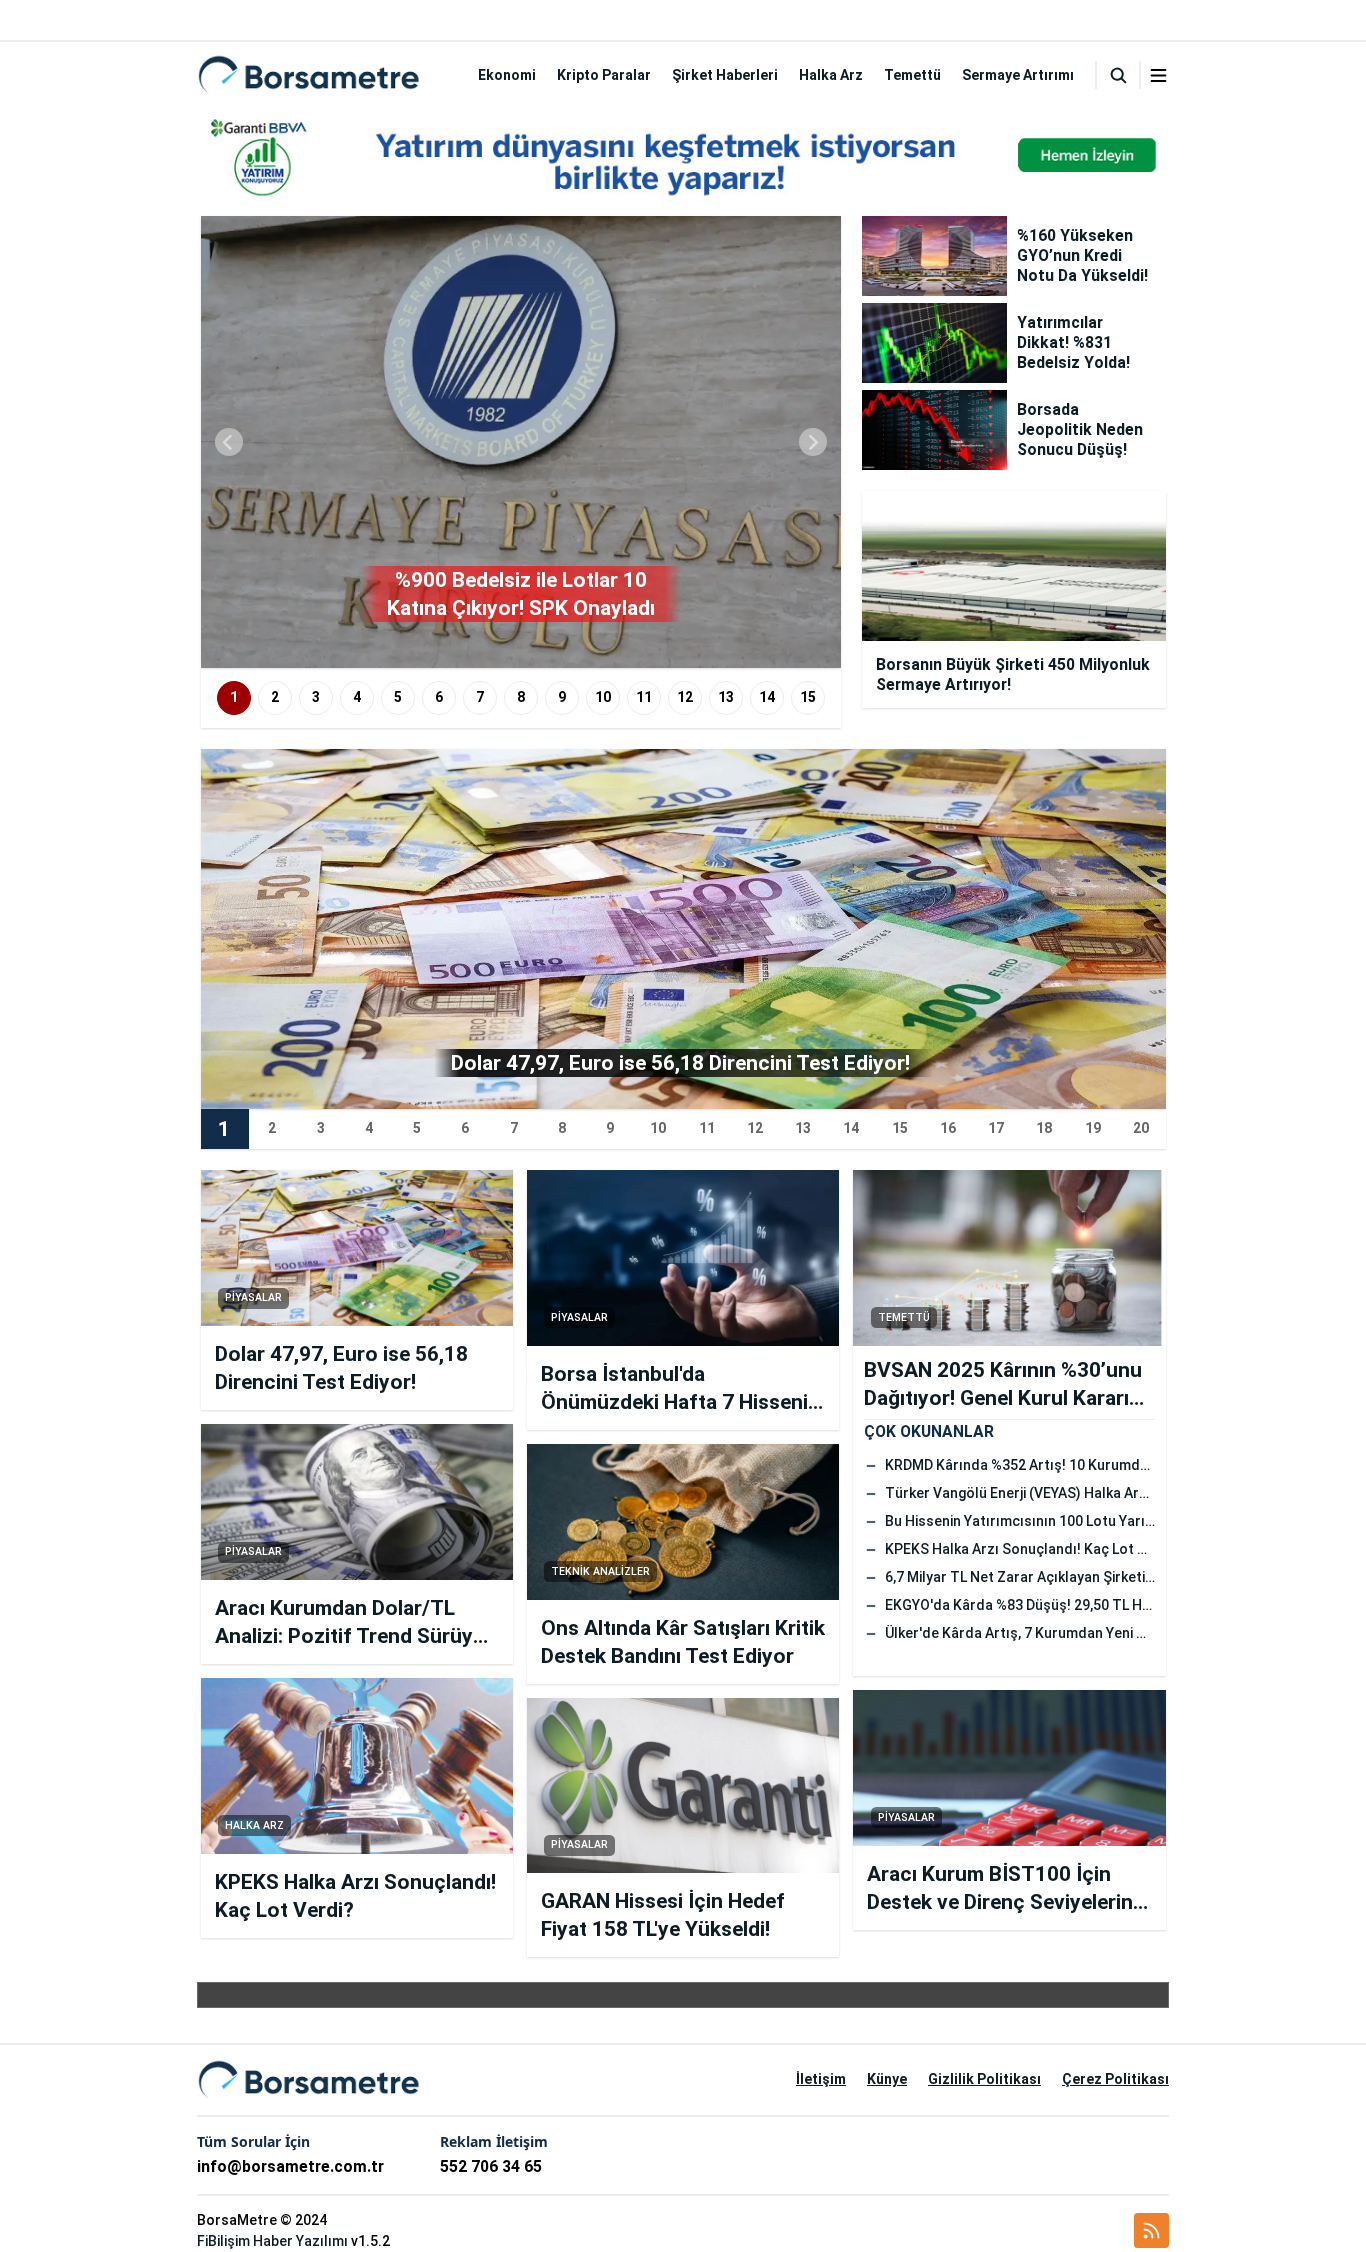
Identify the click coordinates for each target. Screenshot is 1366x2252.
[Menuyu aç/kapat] (1158, 75)
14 (767, 697)
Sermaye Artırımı (1018, 75)
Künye (887, 2079)
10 (603, 697)
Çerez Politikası (1115, 2079)
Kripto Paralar (604, 75)
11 (644, 697)
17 (996, 1128)
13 (726, 697)
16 (948, 1128)
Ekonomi (507, 75)
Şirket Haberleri (725, 75)
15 (808, 697)
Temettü (912, 75)
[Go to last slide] (229, 442)
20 (1141, 1128)
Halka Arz (831, 75)
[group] (521, 442)
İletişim (821, 2079)
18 (1044, 1128)
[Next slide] (813, 442)
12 (685, 697)
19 (1093, 1128)
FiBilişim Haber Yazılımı (272, 2241)
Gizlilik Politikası (984, 2079)
